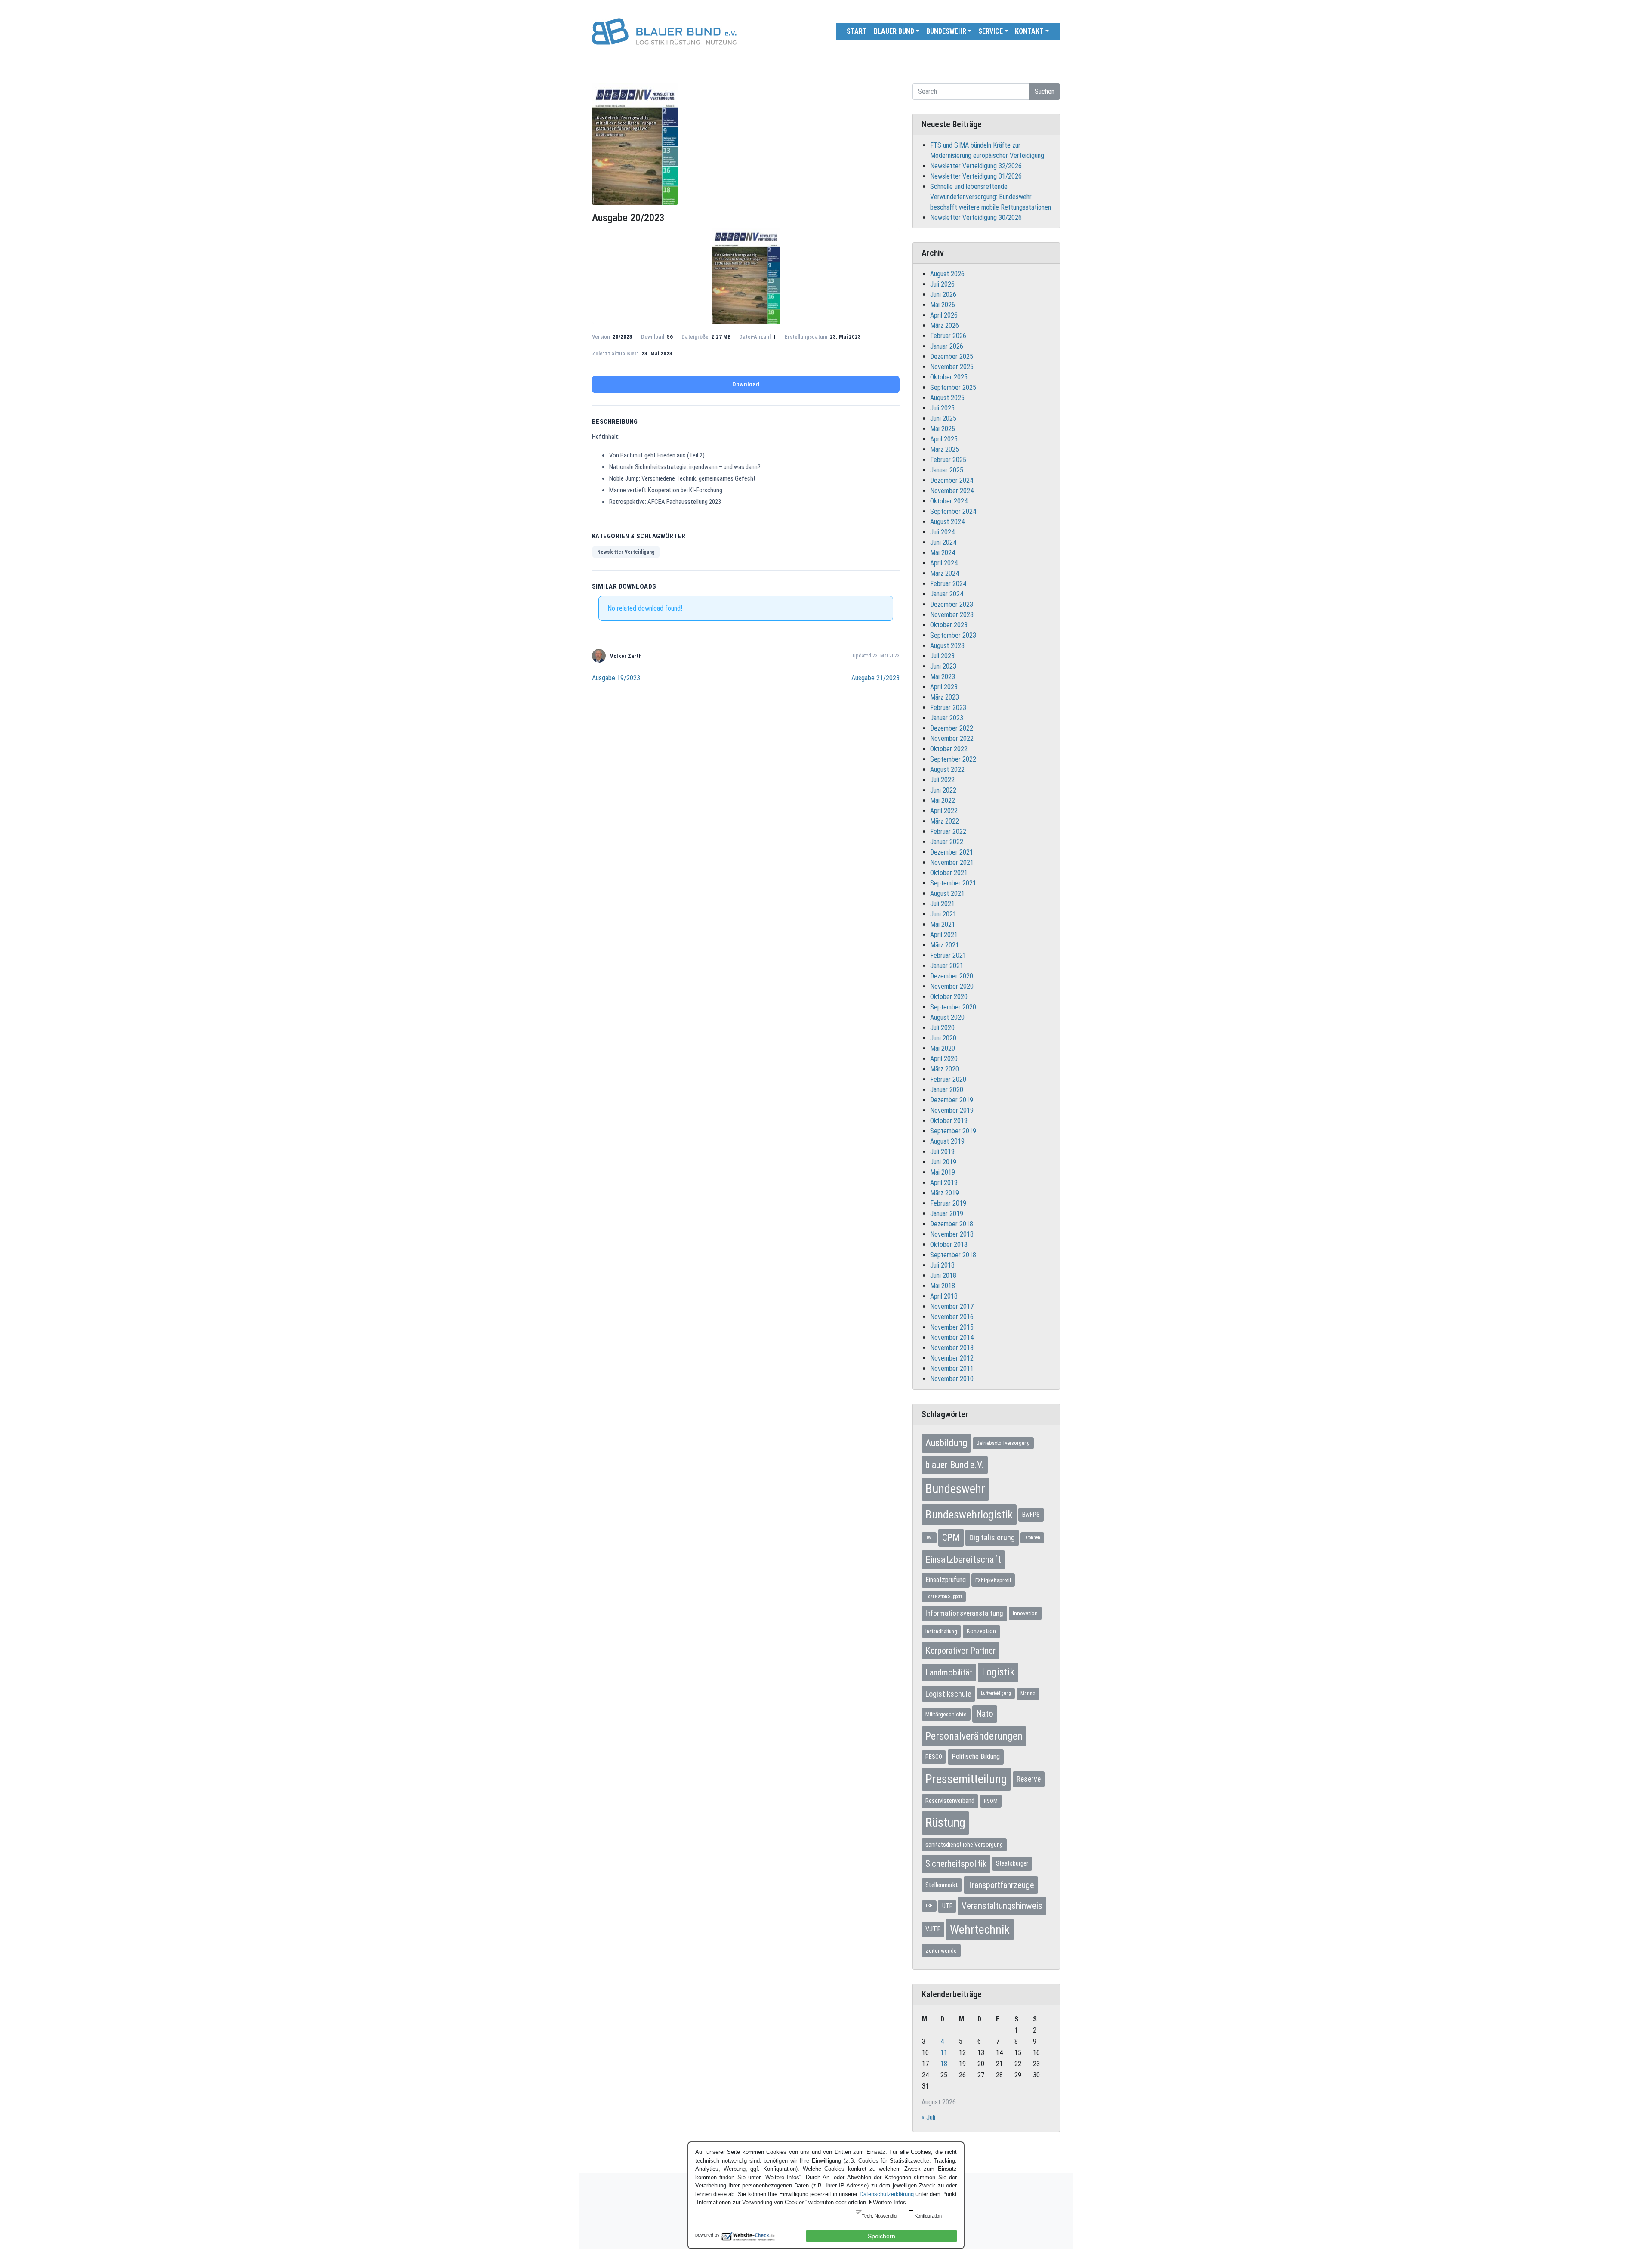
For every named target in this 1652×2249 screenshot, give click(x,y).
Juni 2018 (943, 1276)
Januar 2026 (947, 346)
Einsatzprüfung (946, 1580)
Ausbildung (946, 1443)
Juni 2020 (943, 1038)
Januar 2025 (947, 470)
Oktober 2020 (949, 997)
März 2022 (945, 821)
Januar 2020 (947, 1090)
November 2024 (952, 491)
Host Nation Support (944, 1597)
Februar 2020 (948, 1079)
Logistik (998, 1672)
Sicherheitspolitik (956, 1864)
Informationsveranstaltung (964, 1613)
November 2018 (952, 1234)
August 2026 (947, 274)
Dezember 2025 (952, 356)
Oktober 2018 (949, 1245)
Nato (985, 1714)
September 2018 (953, 1255)
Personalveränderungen (974, 1736)
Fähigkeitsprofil (993, 1580)
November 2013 (952, 1348)
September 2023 (953, 635)
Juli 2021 (942, 904)
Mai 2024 (943, 553)
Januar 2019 (947, 1214)
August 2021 (947, 893)
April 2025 (944, 439)
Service (991, 31)
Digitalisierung (992, 1538)
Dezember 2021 (952, 852)
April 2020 (944, 1059)
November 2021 (952, 862)
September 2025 (953, 387)
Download (746, 384)
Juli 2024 (942, 532)
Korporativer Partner (960, 1651)
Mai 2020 (943, 1048)
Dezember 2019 (952, 1100)
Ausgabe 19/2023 (616, 678)
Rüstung (945, 1823)
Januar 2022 (947, 842)
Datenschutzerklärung (887, 2194)
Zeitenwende (941, 1950)
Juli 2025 (942, 408)
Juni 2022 (943, 790)
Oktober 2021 (949, 873)
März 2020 (945, 1069)
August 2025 (947, 398)
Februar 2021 (948, 955)
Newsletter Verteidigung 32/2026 (976, 166)
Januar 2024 (947, 594)
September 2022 (953, 759)
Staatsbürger (1012, 1863)
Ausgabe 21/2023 (875, 678)
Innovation (1025, 1613)
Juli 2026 (942, 284)
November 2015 (952, 1327)
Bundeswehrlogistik (969, 1515)
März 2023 (945, 697)
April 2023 (944, 687)
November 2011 (952, 1368)
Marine (1028, 1694)
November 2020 (952, 986)
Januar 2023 (947, 718)
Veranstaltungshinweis (1002, 1906)
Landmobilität (949, 1672)
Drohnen (1032, 1538)
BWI (929, 1538)
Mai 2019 (943, 1172)
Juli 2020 (942, 1028)
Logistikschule (948, 1694)
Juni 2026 (943, 295)
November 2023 (952, 615)
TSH (929, 1906)
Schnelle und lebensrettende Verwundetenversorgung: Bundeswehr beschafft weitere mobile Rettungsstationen (991, 197)
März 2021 (945, 945)
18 (944, 2064)
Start (857, 31)
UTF (947, 1906)
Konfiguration (928, 2216)
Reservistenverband (950, 1801)
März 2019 (945, 1193)
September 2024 (953, 511)
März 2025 (945, 449)
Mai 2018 (943, 1286)
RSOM (991, 1801)
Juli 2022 (942, 780)
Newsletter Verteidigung (626, 552)
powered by (707, 2235)
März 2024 (945, 573)
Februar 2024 (948, 584)
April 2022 (944, 811)
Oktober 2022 (949, 749)
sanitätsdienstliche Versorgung (964, 1845)
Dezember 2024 (952, 480)
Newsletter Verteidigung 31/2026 (976, 176)
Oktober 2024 (949, 501)
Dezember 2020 (952, 976)
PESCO (934, 1757)
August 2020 (947, 1017)
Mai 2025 (943, 429)
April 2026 (944, 315)
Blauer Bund (894, 31)
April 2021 (944, 935)
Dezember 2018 (952, 1224)
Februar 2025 (948, 460)
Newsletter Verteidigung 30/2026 (976, 217)
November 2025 (952, 367)
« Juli (928, 2118)
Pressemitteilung (966, 1779)
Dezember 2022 (952, 728)
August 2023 (947, 646)
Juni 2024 (943, 542)
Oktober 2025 (949, 377)
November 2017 (952, 1307)
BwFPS (1031, 1515)
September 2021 (953, 883)
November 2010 (952, 1379)
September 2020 (953, 1007)
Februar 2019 (948, 1203)
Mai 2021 (943, 924)
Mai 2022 (943, 801)
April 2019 (944, 1183)
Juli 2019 (942, 1152)
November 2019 (952, 1110)
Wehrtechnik (980, 1930)
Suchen (1045, 91)
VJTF (933, 1929)
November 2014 (952, 1337)
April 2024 (944, 563)
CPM (951, 1538)
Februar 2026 (948, 336)
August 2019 (947, 1141)
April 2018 (944, 1296)
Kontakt (1029, 31)
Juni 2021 (943, 914)
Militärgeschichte (946, 1714)
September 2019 (953, 1131)
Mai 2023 (943, 677)
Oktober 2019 (949, 1121)
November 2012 (952, 1358)
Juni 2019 (943, 1162)
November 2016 (952, 1317)
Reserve (1029, 1779)
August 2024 (947, 522)
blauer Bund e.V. (955, 1465)
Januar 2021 (947, 966)
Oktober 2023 (949, 625)
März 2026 (945, 325)
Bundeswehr (946, 31)
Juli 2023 (942, 656)
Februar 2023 (948, 708)
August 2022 (947, 770)
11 (944, 2053)
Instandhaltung (941, 1631)
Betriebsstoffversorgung (1003, 1443)
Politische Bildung (976, 1757)
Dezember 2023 (952, 604)
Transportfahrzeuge (1001, 1885)
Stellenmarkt (942, 1885)
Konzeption (981, 1631)
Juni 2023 (943, 666)
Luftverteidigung (996, 1693)
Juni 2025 (943, 418)
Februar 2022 (948, 831)
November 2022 (952, 739)
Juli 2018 (942, 1265)
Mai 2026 (943, 305)
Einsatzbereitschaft (963, 1559)
